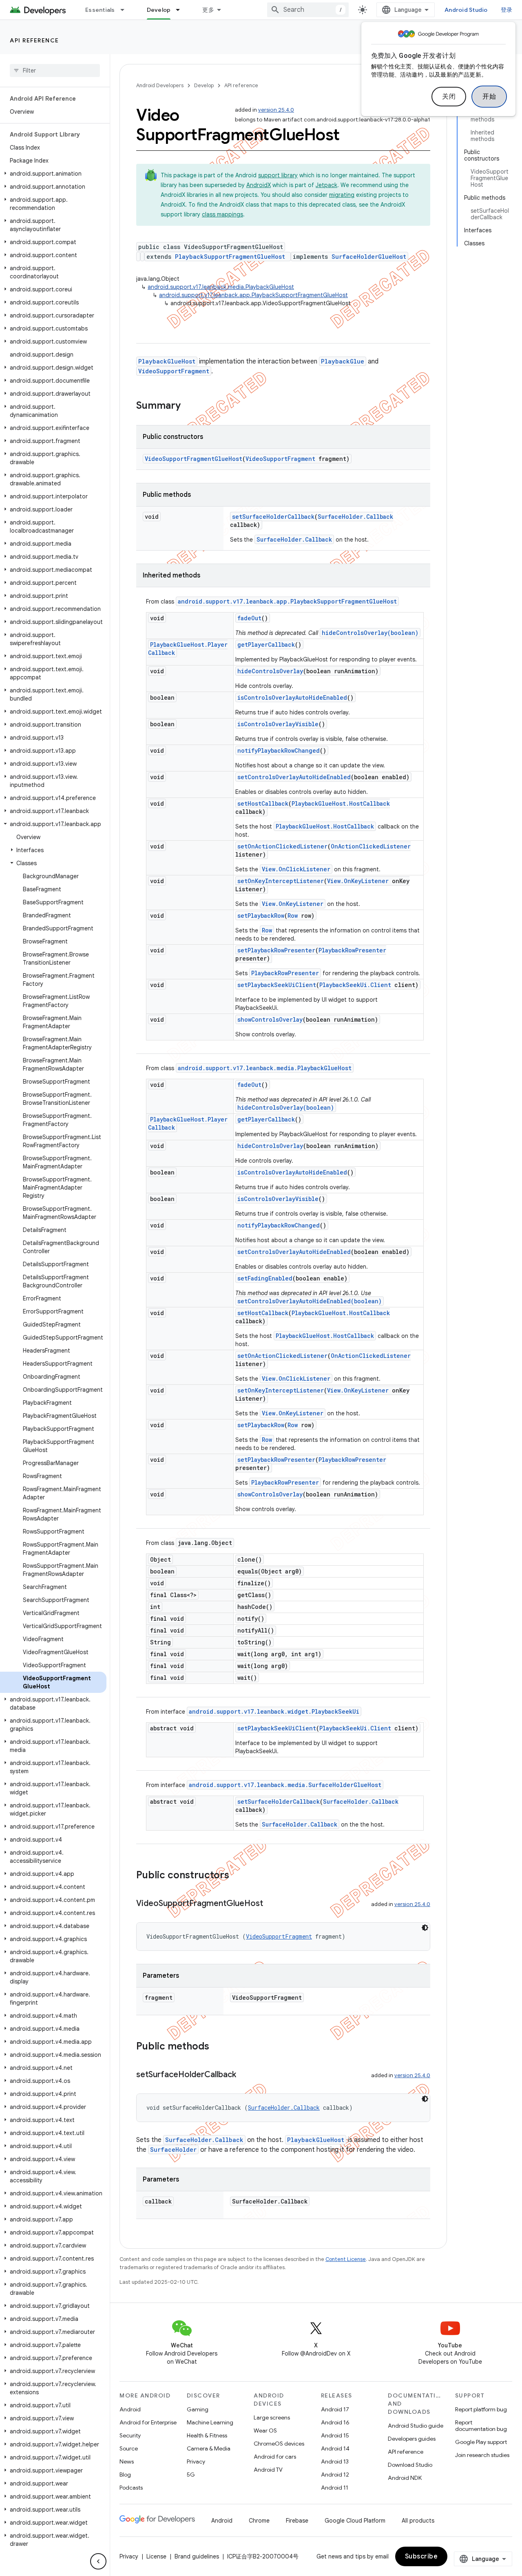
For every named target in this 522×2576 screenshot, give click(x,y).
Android (130, 2409)
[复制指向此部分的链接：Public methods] (217, 2047)
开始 (489, 97)
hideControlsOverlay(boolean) (370, 633)
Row (293, 916)
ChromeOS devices (279, 2444)
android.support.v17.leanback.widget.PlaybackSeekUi (274, 1711)
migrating (342, 195)
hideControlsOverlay (270, 671)
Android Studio (466, 10)
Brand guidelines (197, 2556)
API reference (34, 40)
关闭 (449, 97)
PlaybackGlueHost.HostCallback (341, 803)
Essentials (100, 10)
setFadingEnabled (265, 1278)
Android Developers (160, 85)
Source (129, 2448)
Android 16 (335, 2422)
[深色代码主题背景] (425, 1928)
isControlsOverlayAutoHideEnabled (292, 697)
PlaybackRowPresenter (352, 950)
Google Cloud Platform (355, 2521)
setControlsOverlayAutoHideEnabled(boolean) (310, 1301)
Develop (159, 10)
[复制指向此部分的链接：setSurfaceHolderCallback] (244, 2075)
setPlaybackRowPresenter (276, 950)
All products (418, 2521)
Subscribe (421, 2556)
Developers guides (412, 2439)
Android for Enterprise (148, 2422)
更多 (208, 10)
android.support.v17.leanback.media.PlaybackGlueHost (221, 287)
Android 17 (335, 2409)
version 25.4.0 (276, 110)
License (156, 2556)
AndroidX (259, 185)
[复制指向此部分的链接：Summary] (189, 406)
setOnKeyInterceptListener (281, 881)
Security (130, 2435)
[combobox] (308, 10)
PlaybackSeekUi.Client (355, 985)
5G (191, 2475)
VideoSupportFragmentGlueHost (194, 459)
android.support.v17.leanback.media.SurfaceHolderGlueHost (285, 1785)
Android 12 (335, 2475)
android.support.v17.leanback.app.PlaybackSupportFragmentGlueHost (253, 295)
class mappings (222, 214)
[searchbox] (55, 71)
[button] (53, 174)
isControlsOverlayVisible (278, 724)
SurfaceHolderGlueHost (369, 257)
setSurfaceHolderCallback (273, 517)
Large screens (272, 2417)
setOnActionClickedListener (282, 846)
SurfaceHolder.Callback (355, 517)
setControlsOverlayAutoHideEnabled (294, 777)
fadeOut (249, 618)
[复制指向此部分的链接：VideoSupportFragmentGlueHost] (271, 1904)
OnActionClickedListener (371, 846)
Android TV (268, 2470)
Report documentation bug (481, 2426)
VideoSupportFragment (174, 371)
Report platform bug (481, 2409)
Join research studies (482, 2455)
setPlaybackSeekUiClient (277, 985)
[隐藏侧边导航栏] (98, 2561)
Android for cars (275, 2457)
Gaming (198, 2409)
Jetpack (326, 185)
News (127, 2461)
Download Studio (410, 2465)
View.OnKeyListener (358, 881)
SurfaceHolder (173, 2150)
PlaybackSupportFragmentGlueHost (230, 257)
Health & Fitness (207, 2435)
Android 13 (335, 2461)
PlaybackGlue (343, 361)
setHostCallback (263, 803)
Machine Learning (210, 2422)
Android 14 (335, 2448)
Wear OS (265, 2431)
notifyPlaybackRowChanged (279, 750)
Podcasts (131, 2488)
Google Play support (481, 2442)
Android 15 (335, 2435)
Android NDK (405, 2478)
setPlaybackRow (261, 916)
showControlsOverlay (270, 1019)
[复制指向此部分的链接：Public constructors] (237, 1876)
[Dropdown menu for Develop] (181, 10)
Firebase (297, 2521)
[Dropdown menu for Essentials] (126, 10)
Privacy (196, 2461)
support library (278, 175)
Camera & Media (209, 2448)
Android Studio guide (416, 2426)
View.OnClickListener (296, 869)
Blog (125, 2475)
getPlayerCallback (266, 645)
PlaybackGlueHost (167, 361)
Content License (346, 2259)
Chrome (259, 2521)
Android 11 (335, 2488)
